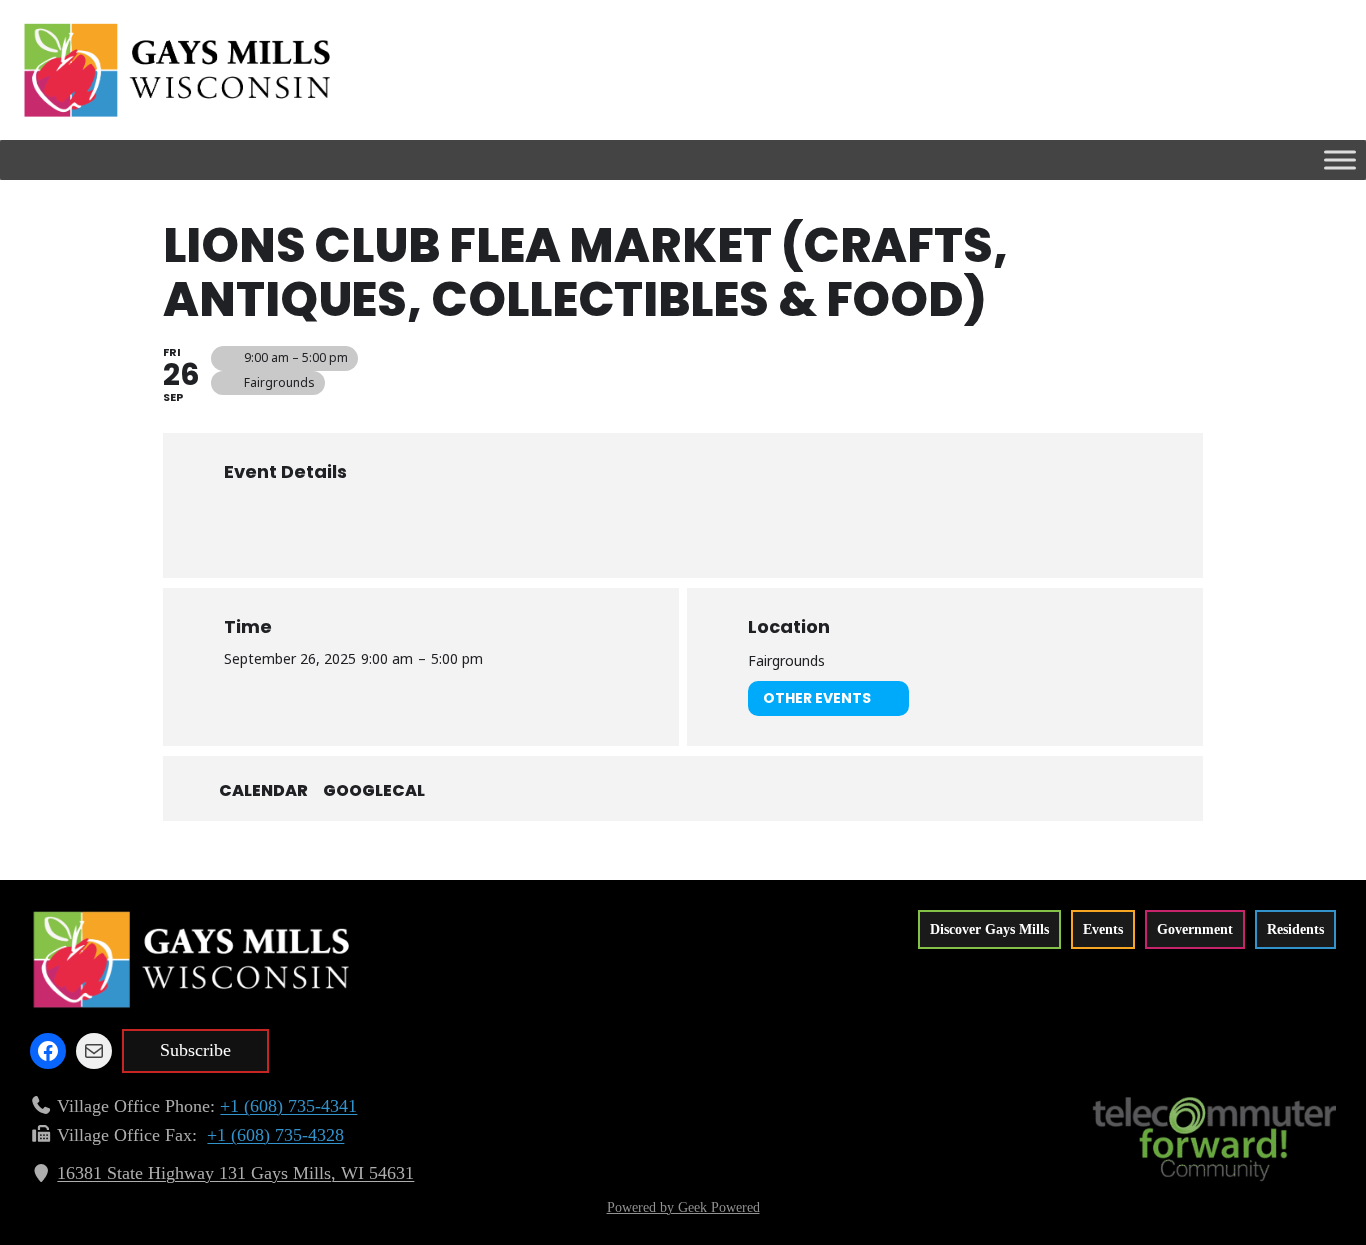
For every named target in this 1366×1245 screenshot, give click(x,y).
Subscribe (195, 1050)
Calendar (263, 791)
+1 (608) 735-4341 (288, 1106)
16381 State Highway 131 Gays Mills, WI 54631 (235, 1173)
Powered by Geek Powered (683, 1207)
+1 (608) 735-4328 (275, 1135)
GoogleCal (374, 791)
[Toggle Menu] (1340, 159)
